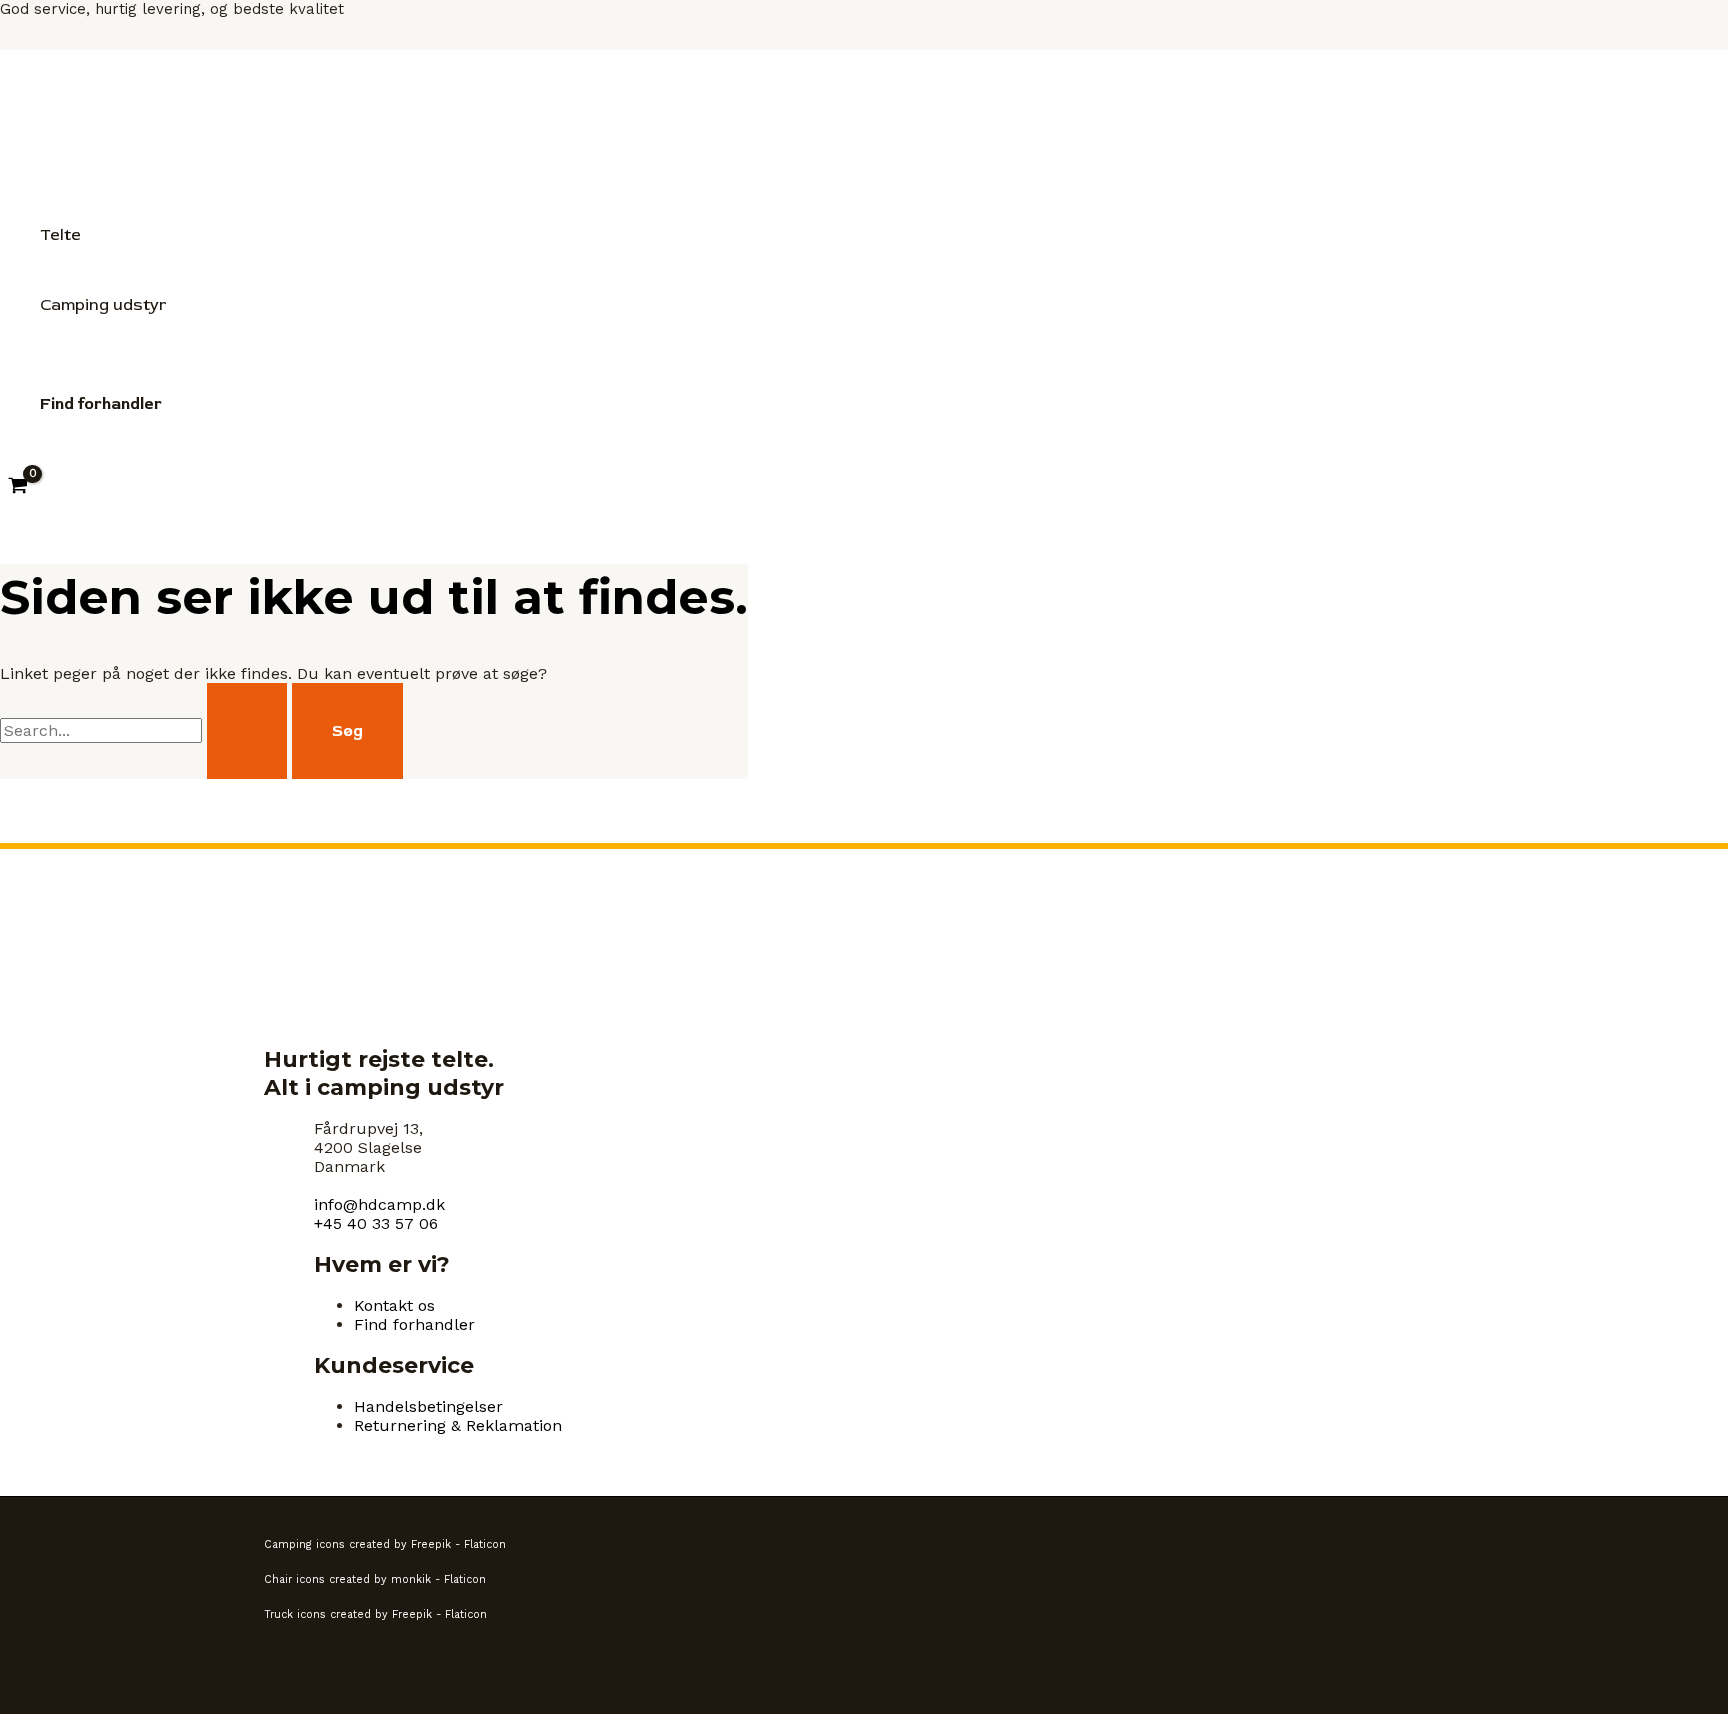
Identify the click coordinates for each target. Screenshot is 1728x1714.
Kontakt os (394, 1305)
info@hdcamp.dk (379, 1204)
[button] (101, 404)
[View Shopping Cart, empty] (18, 487)
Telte (60, 235)
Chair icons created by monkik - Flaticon (375, 1579)
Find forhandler (414, 1324)
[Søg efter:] (146, 730)
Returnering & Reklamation (458, 1425)
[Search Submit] (247, 731)
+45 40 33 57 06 (376, 1223)
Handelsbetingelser (428, 1406)
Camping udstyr (103, 305)
